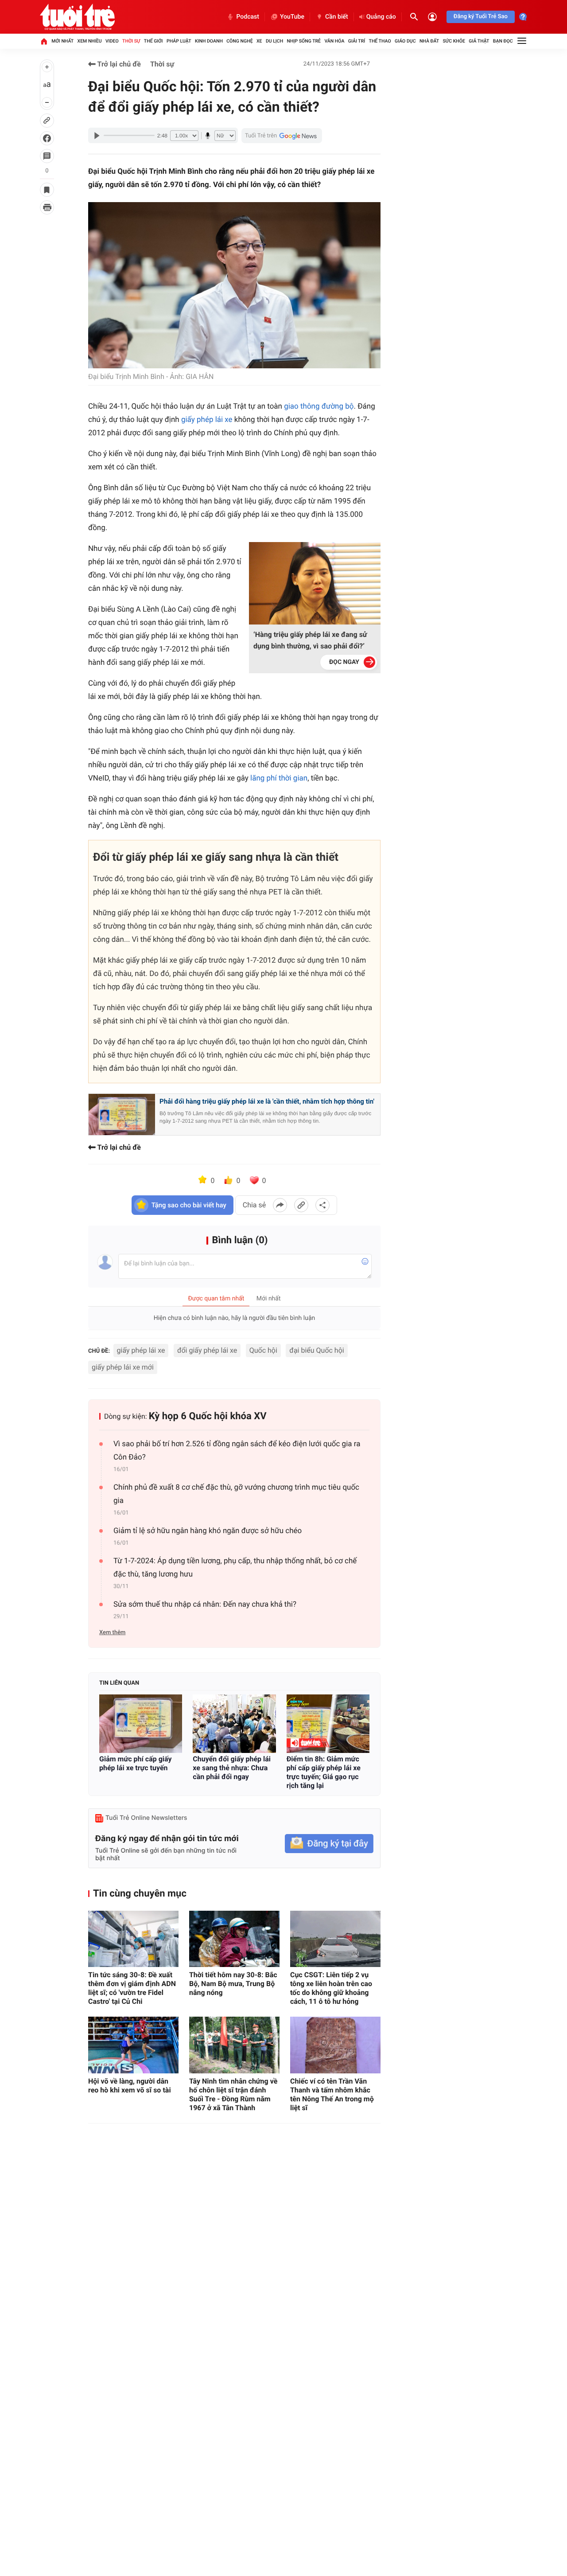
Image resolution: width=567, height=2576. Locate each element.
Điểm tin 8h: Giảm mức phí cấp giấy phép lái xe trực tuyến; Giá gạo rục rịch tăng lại (324, 1772)
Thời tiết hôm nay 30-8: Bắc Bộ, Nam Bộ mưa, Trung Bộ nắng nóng (233, 1984)
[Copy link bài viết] (301, 1205)
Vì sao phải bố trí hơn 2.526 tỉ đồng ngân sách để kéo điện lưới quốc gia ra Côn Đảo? (237, 1451)
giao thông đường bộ (319, 406)
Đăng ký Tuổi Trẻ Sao (481, 17)
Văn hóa (334, 41)
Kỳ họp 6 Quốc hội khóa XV (208, 1416)
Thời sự (131, 41)
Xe (259, 41)
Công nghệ (239, 41)
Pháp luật (179, 41)
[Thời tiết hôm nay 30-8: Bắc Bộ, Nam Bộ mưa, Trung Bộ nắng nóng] (234, 1939)
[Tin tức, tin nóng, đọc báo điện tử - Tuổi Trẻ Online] (77, 17)
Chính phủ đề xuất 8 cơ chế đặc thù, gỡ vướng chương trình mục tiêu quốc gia (236, 1494)
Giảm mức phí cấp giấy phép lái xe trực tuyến (136, 1763)
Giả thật (479, 41)
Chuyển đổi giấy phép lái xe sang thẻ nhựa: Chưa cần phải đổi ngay (232, 1768)
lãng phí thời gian (279, 778)
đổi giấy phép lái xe (207, 1350)
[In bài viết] (47, 207)
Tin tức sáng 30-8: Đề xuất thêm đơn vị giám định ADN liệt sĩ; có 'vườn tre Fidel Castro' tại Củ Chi (132, 1988)
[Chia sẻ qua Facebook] (280, 1205)
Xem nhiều (90, 41)
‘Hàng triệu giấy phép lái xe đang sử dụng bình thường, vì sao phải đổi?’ (310, 640)
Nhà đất (429, 41)
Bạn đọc (503, 41)
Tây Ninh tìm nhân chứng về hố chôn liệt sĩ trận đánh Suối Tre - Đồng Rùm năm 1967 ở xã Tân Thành (233, 2094)
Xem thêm (112, 1633)
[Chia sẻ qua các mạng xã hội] (322, 1205)
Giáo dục (405, 41)
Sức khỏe (454, 41)
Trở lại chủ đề (118, 64)
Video (112, 41)
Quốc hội (263, 1350)
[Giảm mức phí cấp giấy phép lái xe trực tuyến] (141, 1723)
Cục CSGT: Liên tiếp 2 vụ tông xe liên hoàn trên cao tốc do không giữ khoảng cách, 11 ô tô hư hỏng (331, 1988)
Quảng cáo (381, 17)
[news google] (282, 136)
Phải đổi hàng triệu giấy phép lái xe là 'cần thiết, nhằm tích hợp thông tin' (267, 1101)
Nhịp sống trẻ (304, 41)
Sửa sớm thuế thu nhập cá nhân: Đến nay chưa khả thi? (205, 1604)
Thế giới (153, 41)
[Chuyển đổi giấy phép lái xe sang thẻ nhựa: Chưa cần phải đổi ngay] (234, 1723)
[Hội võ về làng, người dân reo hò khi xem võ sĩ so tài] (133, 2045)
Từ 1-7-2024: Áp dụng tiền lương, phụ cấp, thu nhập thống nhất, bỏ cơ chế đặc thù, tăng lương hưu (235, 1568)
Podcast (248, 17)
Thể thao (380, 41)
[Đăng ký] (329, 1844)
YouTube (292, 17)
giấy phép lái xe (207, 420)
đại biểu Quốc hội (317, 1350)
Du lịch (274, 41)
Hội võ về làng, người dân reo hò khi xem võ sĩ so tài (130, 2086)
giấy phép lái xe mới (123, 1367)
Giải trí (357, 41)
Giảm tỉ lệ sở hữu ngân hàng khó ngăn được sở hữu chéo (208, 1531)
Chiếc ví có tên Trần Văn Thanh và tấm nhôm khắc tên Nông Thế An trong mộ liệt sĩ (332, 2094)
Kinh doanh (209, 41)
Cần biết (337, 17)
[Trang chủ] (44, 41)
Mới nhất (62, 41)
